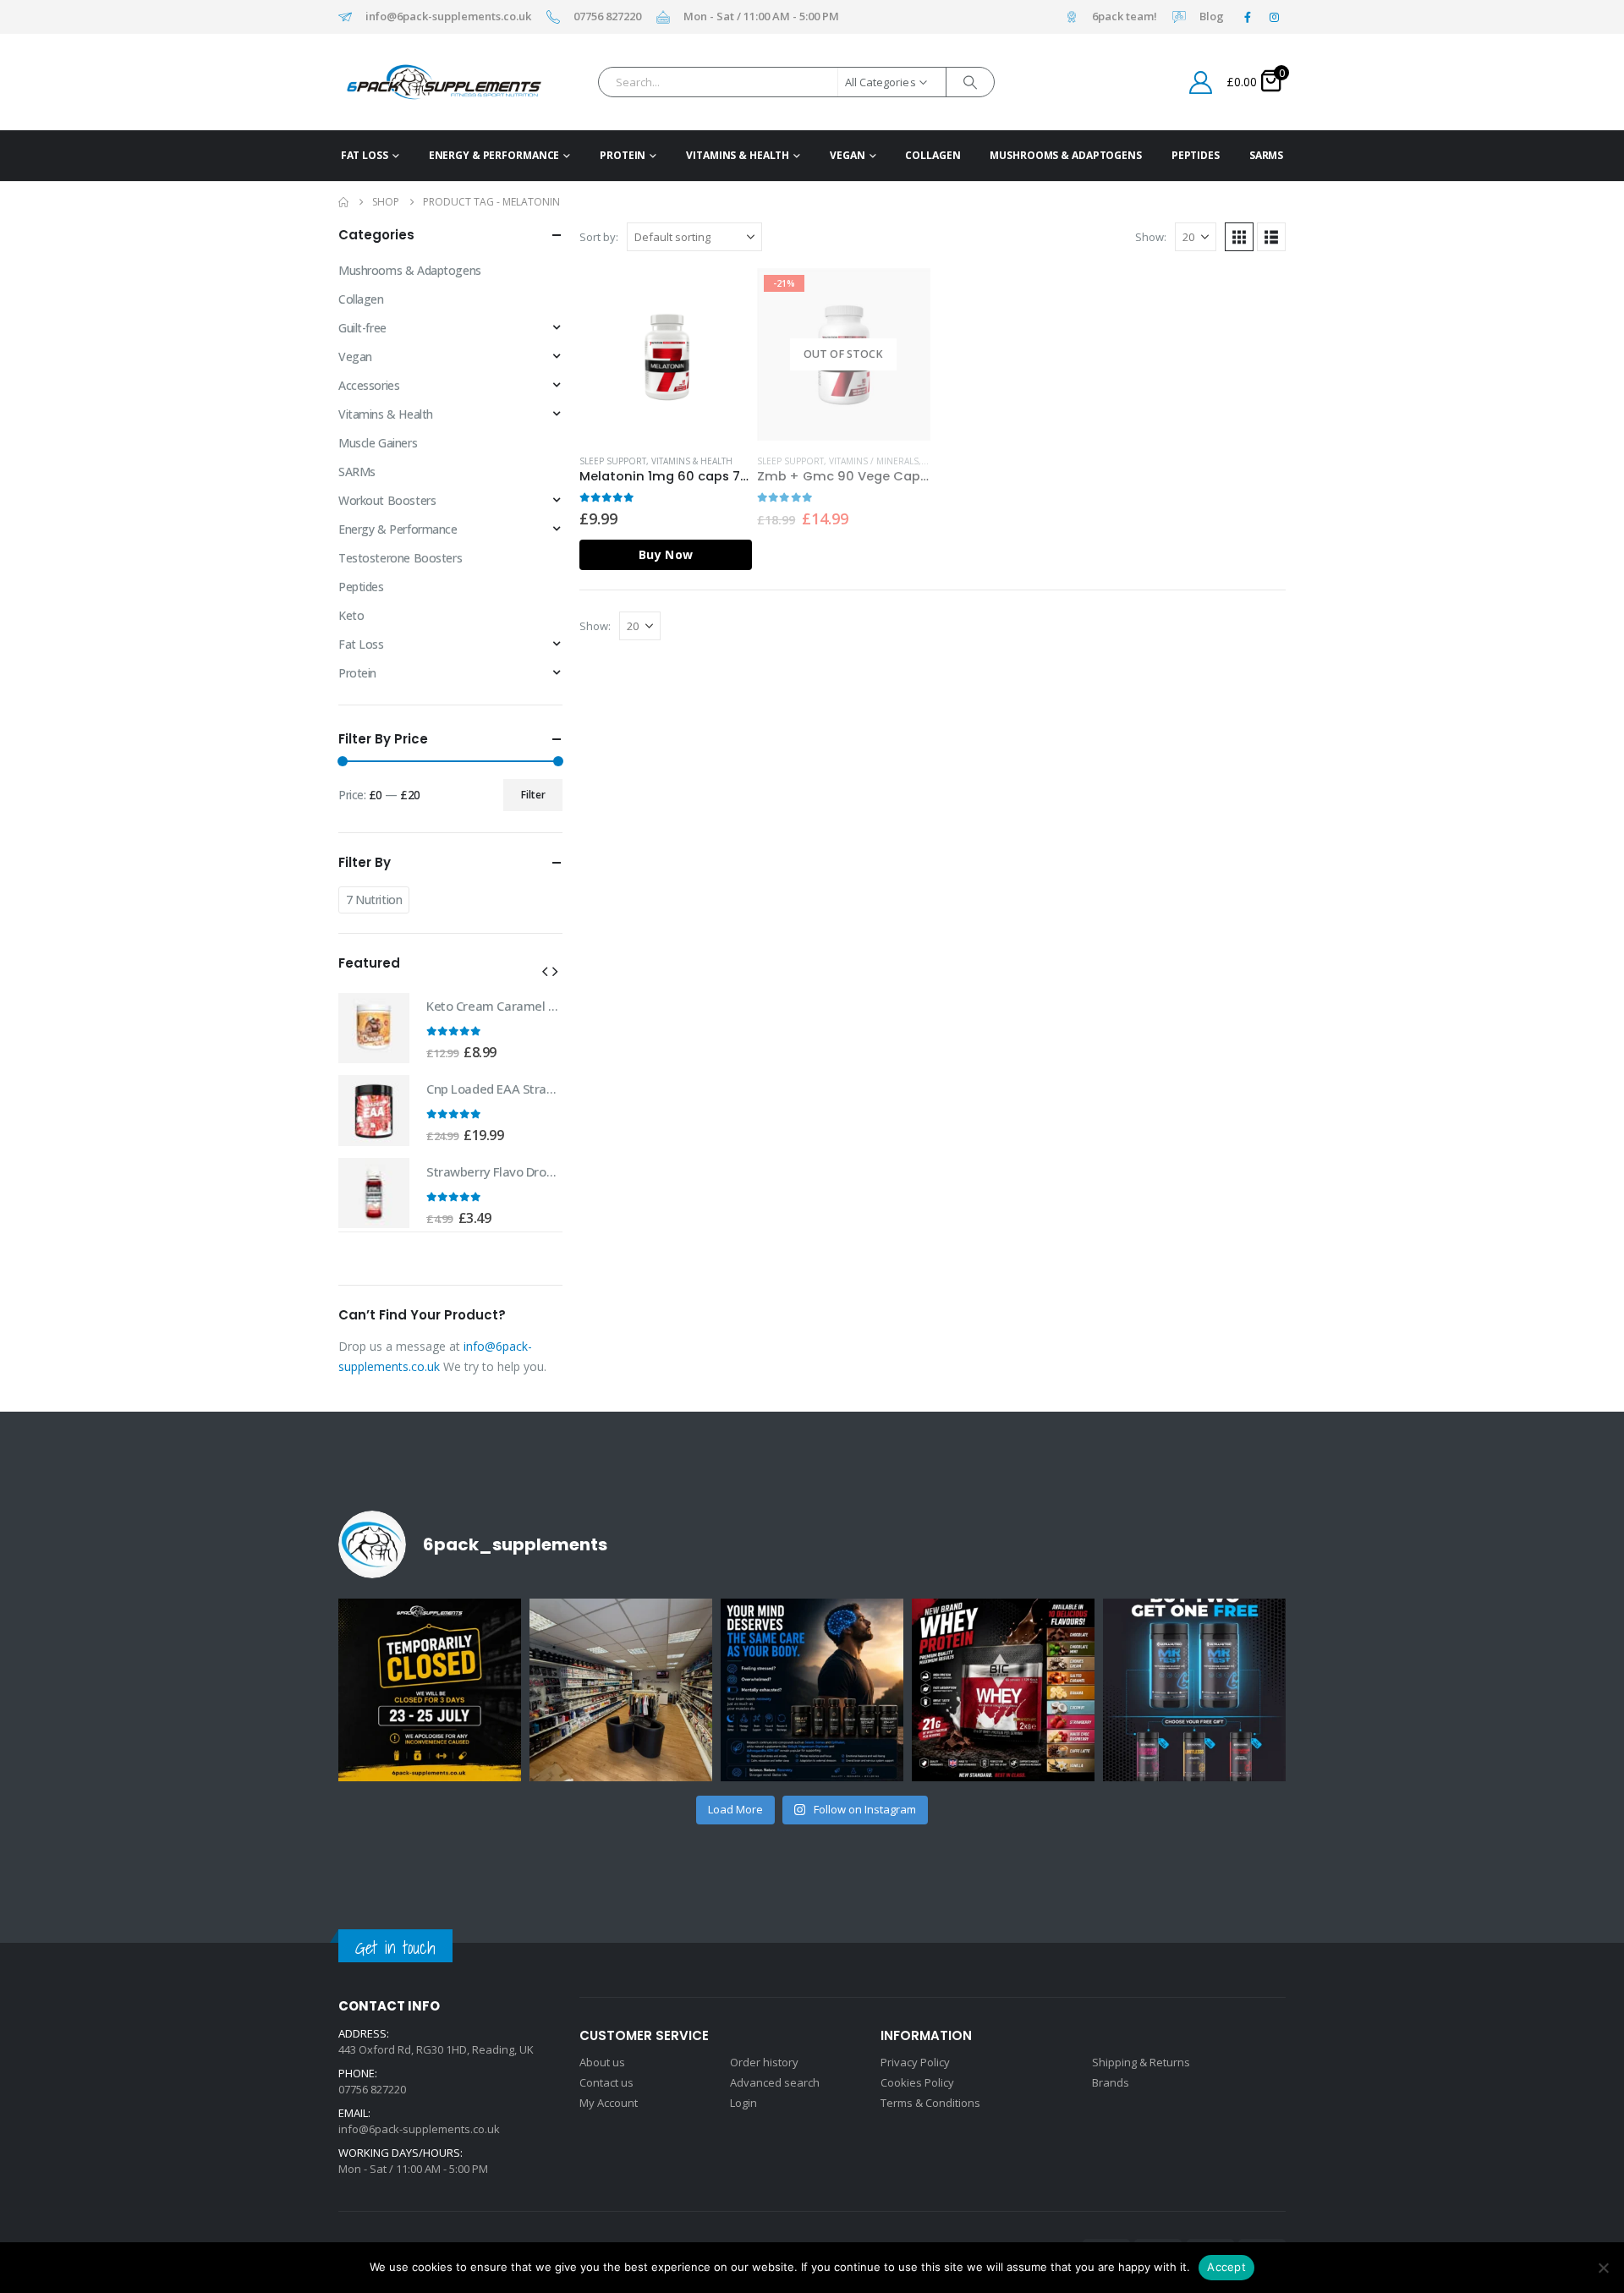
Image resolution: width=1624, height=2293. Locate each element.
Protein (623, 155)
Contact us (606, 2082)
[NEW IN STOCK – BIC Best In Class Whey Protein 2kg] (1003, 1690)
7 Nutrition (374, 900)
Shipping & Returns (1141, 2062)
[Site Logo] (417, 82)
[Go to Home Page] (343, 202)
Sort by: (599, 237)
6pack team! (1125, 17)
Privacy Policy (915, 2062)
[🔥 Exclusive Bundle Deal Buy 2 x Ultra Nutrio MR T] (1194, 1690)
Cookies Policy (917, 2082)
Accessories (369, 385)
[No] (1603, 2268)
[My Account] (1201, 82)
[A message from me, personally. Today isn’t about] (621, 1690)
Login (743, 2103)
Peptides (1196, 155)
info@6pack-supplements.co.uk (448, 17)
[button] (1239, 237)
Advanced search (775, 2082)
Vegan (847, 155)
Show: (1151, 237)
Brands (1111, 2082)
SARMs (1266, 155)
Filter (533, 795)
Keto (351, 615)
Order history (764, 2062)
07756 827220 (607, 17)
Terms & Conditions (930, 2103)
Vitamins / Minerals (874, 461)
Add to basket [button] (724, 296)
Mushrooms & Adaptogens (1065, 155)
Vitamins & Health (738, 155)
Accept (1226, 2267)
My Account (609, 2103)
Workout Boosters (387, 500)
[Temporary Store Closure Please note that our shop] (430, 1690)
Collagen (933, 155)
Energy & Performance (494, 155)
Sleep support (613, 461)
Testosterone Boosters (400, 558)
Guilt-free (362, 328)
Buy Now (666, 554)
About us (602, 2062)
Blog (1212, 17)
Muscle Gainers (378, 443)
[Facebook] (1248, 17)
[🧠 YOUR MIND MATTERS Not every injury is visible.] (812, 1690)
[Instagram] (1274, 17)
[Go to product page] (666, 354)
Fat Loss (365, 155)
